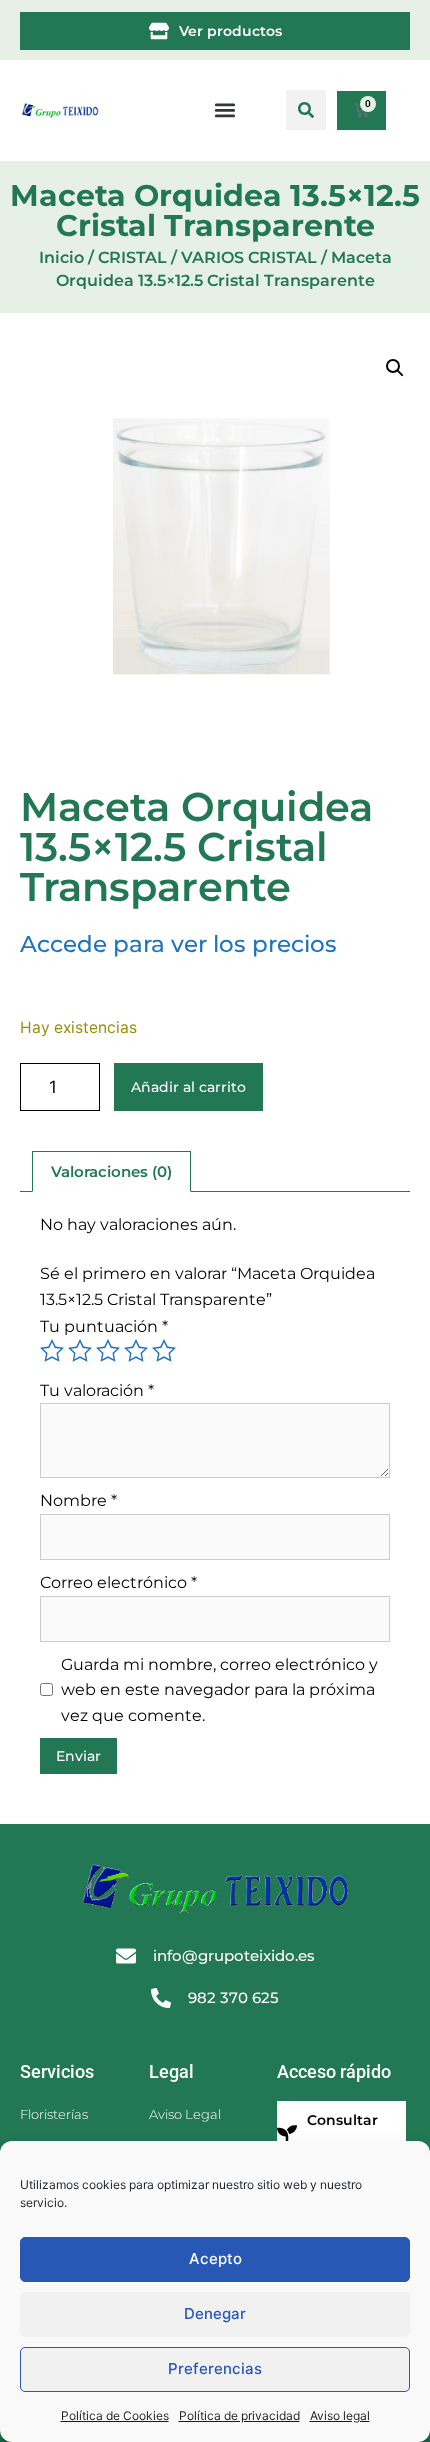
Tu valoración (97, 1390)
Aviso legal (340, 2415)
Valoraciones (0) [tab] (111, 1171)
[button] (306, 110)
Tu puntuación (104, 1326)
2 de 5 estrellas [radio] (80, 1351)
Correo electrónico (118, 1582)
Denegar (215, 2313)
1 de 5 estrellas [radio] (52, 1351)
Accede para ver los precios (178, 944)
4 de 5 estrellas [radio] (136, 1351)
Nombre (78, 1500)
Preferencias (215, 2368)
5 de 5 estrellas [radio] (164, 1351)
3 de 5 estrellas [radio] (108, 1351)
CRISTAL (132, 257)
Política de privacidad (239, 2415)
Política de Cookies (115, 2415)
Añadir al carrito (188, 1087)
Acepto (215, 2258)
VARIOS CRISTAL (249, 257)
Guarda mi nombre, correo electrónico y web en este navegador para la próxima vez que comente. (219, 1690)
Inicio (61, 257)
